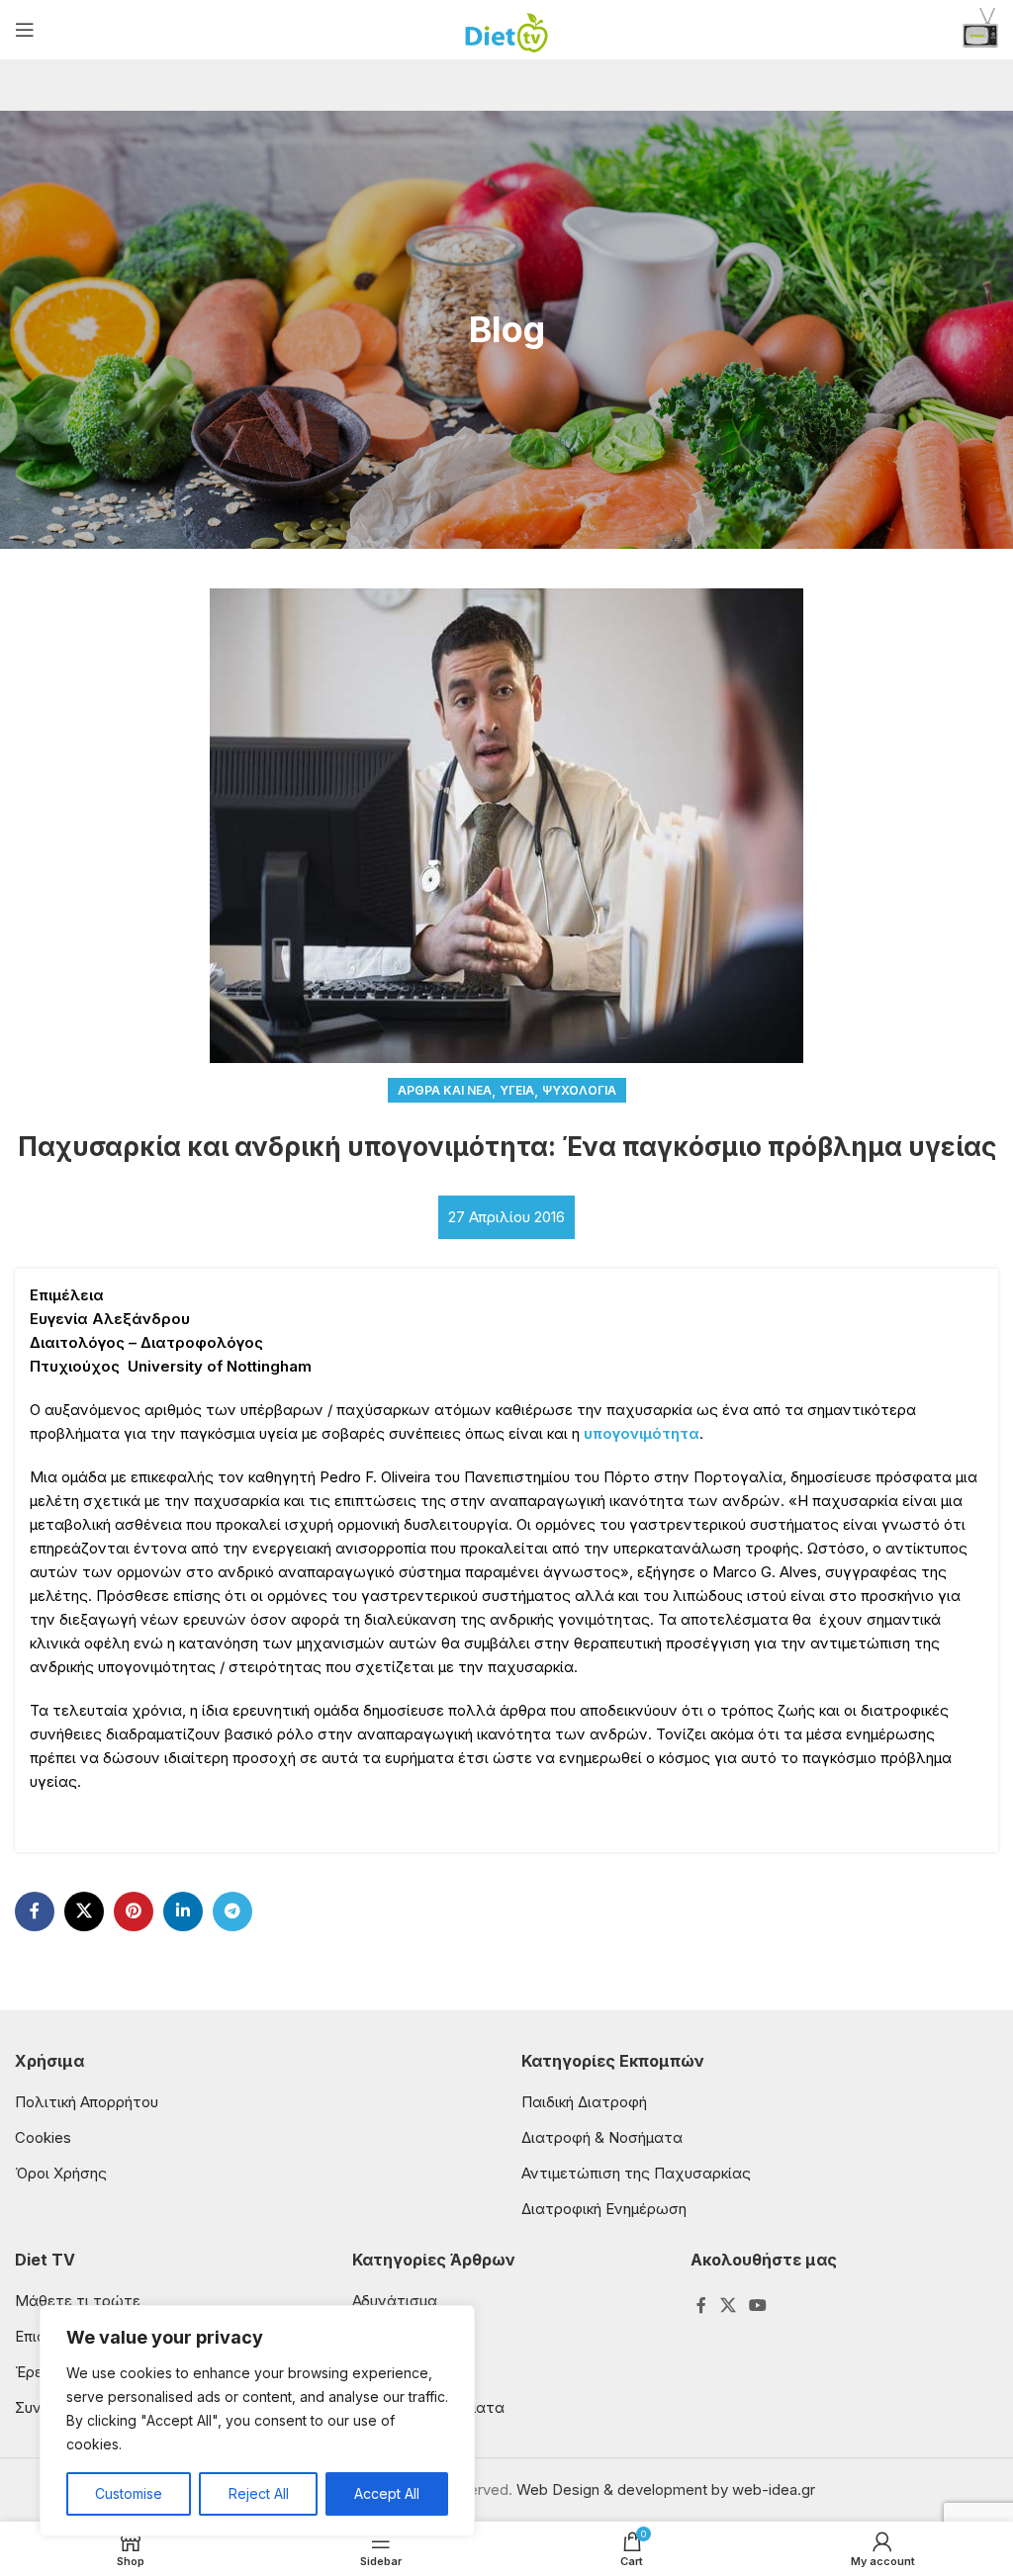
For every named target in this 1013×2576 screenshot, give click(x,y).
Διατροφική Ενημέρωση (604, 2209)
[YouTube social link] (757, 2305)
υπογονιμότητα (642, 1433)
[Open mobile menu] (25, 30)
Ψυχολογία (579, 1090)
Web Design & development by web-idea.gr (666, 2489)
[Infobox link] (980, 30)
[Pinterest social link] (134, 1911)
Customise (129, 2493)
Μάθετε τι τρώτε (78, 2301)
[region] (257, 2421)
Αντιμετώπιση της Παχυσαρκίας (636, 2173)
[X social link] (84, 1911)
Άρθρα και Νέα (445, 1090)
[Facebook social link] (35, 1911)
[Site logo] (507, 28)
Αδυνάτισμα (395, 2301)
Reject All (259, 2493)
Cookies (43, 2137)
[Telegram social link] (232, 1911)
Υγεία (517, 1090)
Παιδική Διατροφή (584, 2102)
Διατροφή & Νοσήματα (602, 2137)
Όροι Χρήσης (61, 2173)
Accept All (387, 2493)
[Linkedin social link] (183, 1911)
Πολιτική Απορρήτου (87, 2102)
